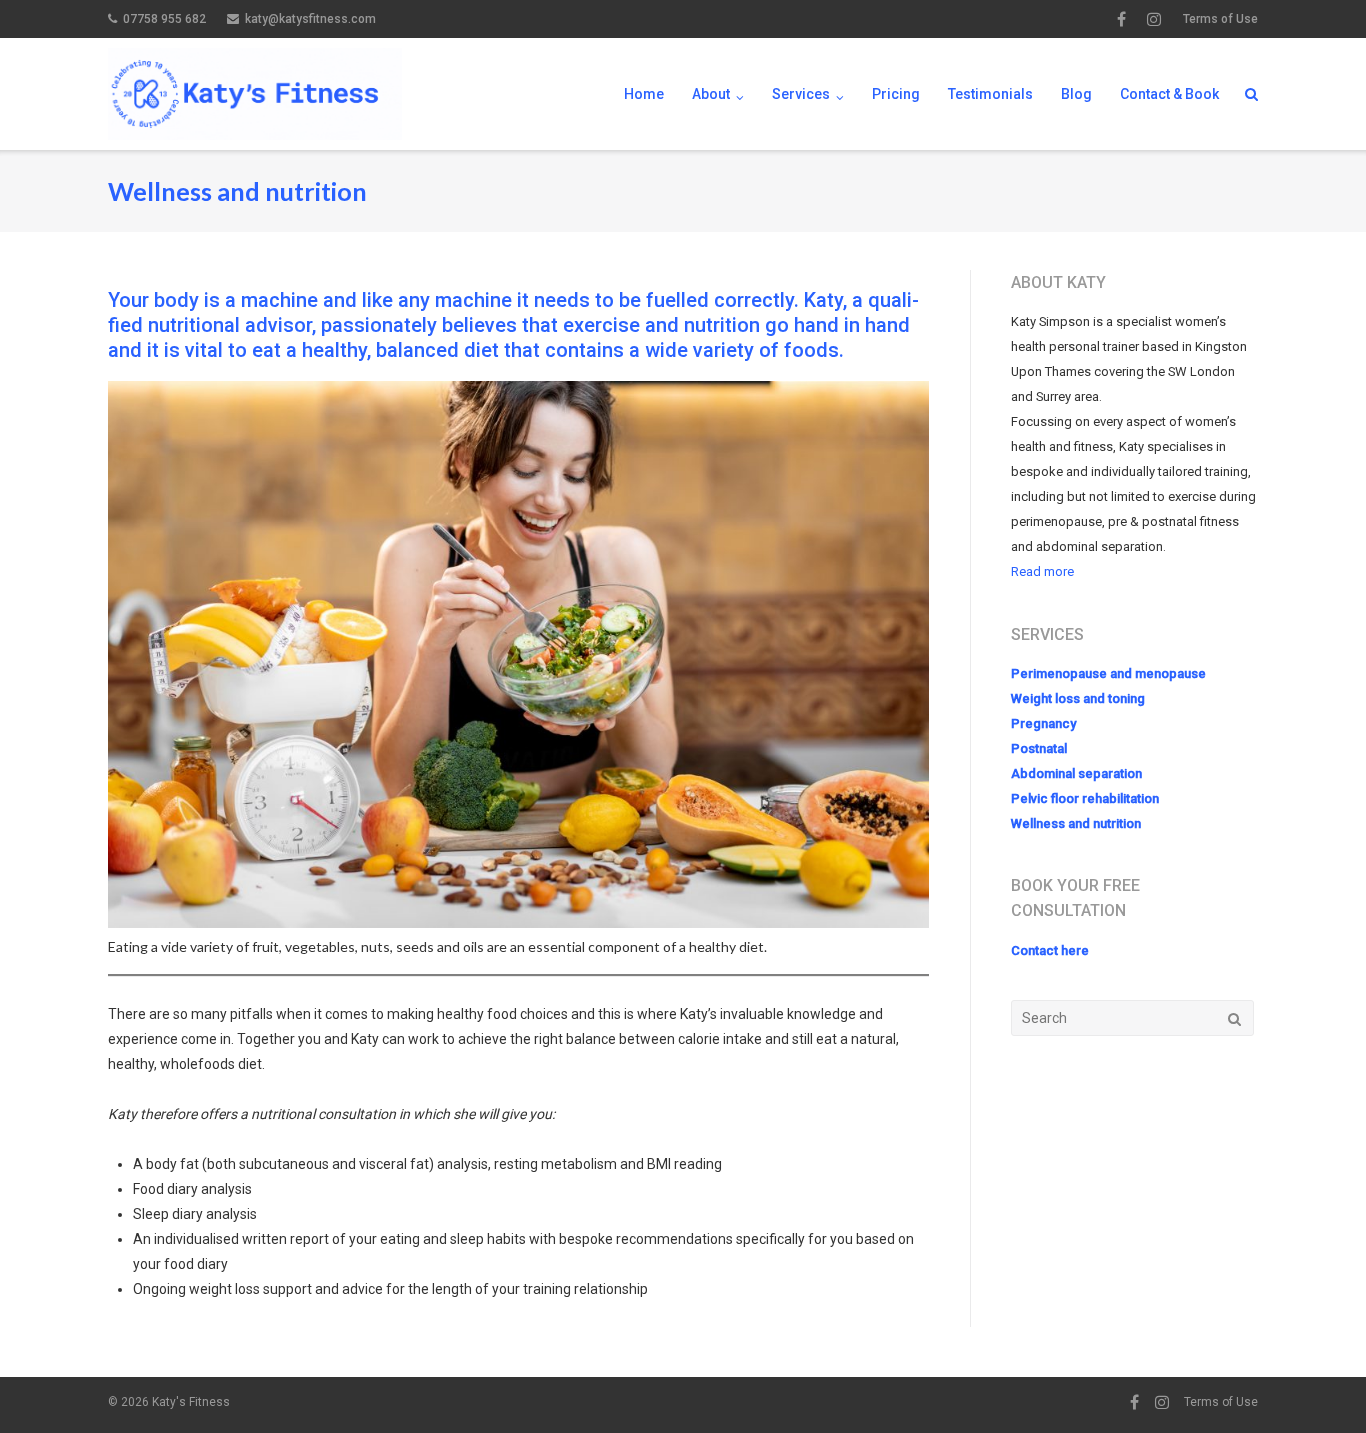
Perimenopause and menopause (1108, 673)
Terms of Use (1220, 19)
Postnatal (1039, 748)
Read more (1042, 571)
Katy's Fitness (191, 1402)
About (711, 94)
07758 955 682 (164, 19)
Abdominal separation (1076, 773)
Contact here (1050, 950)
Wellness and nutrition (1076, 823)
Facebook (1121, 19)
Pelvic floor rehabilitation (1085, 798)
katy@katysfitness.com (310, 19)
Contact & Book (1169, 94)
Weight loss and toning (1078, 698)
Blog (1076, 94)
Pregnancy (1043, 723)
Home (644, 94)
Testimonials (990, 94)
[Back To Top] (1316, 1385)
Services (801, 94)
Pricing (896, 94)
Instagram (1154, 19)
